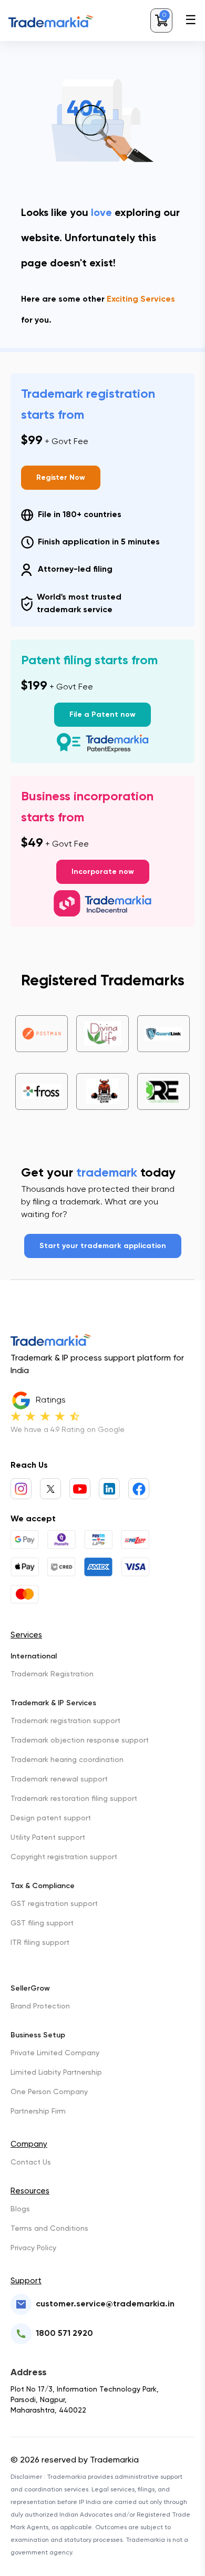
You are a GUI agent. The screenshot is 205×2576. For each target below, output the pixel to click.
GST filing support (42, 1923)
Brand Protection (40, 2006)
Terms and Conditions (49, 2229)
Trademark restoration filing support (74, 1799)
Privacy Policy (33, 2248)
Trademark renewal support (59, 1779)
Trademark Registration (52, 1674)
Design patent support (51, 1818)
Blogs (20, 2209)
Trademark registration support (65, 1721)
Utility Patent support (48, 1838)
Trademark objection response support (80, 1740)
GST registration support (54, 1904)
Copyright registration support (64, 1857)
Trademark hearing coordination (67, 1760)
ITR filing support (40, 1943)
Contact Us (31, 2162)
